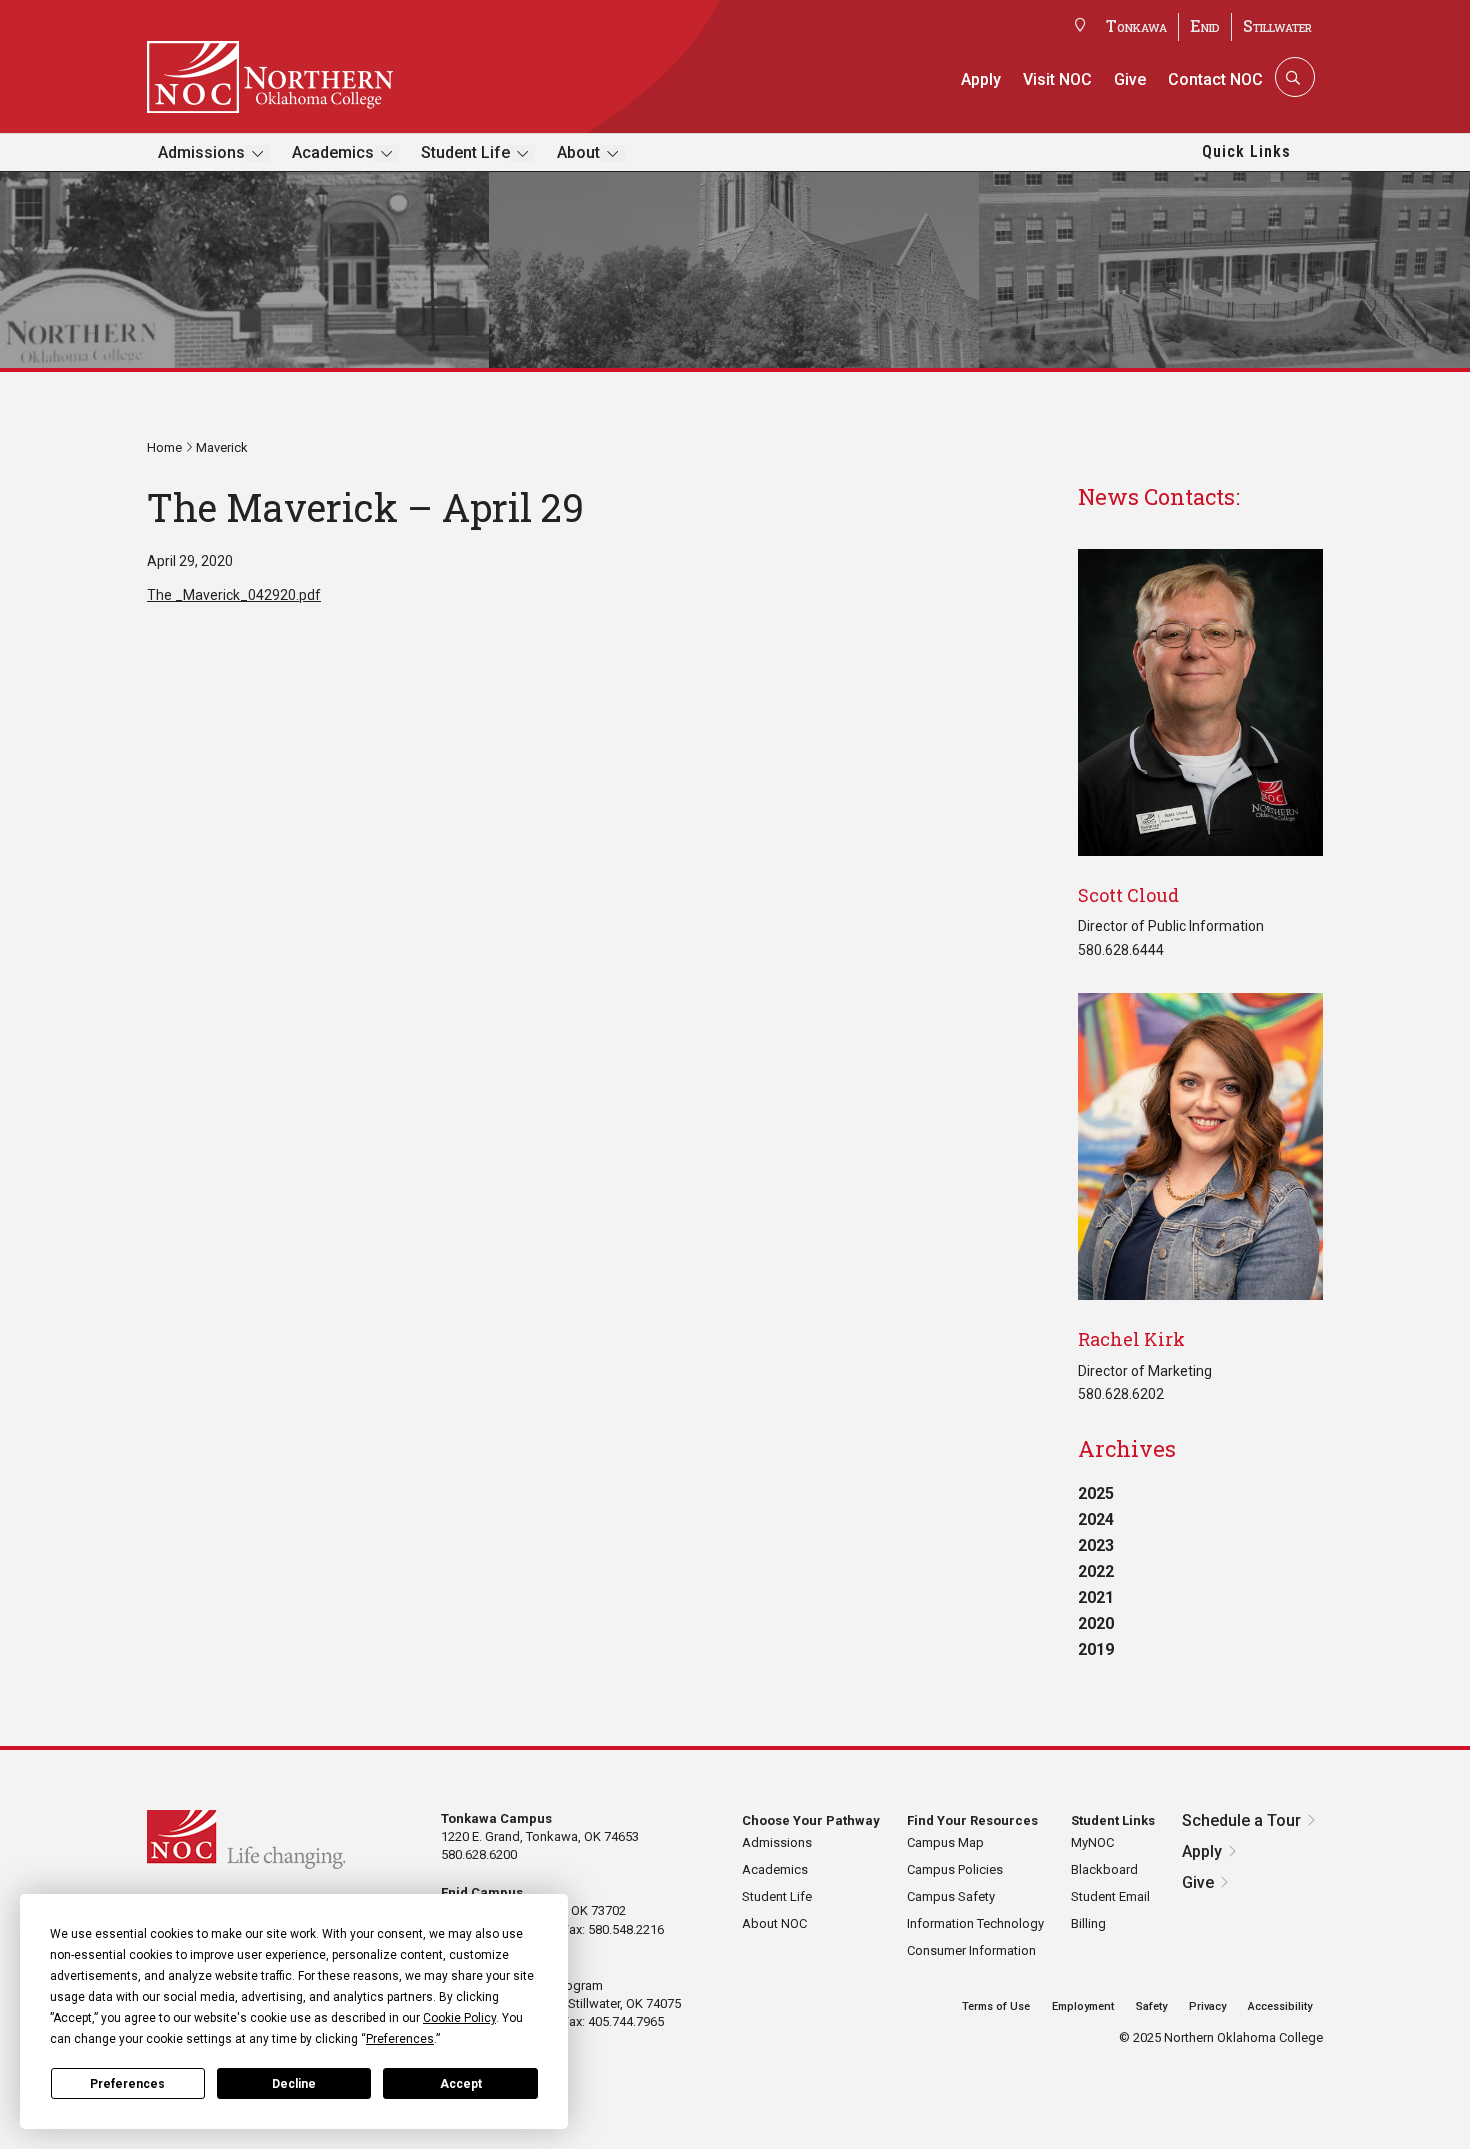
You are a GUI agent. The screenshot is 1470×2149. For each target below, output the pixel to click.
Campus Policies (955, 1869)
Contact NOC (1215, 79)
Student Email (1110, 1896)
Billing (1088, 1923)
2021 (1096, 1597)
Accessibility (1280, 2006)
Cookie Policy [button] (459, 2018)
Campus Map (945, 1842)
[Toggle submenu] (257, 153)
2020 (1096, 1623)
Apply (981, 79)
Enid (1205, 25)
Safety (1151, 2006)
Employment (1083, 2006)
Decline (294, 2084)
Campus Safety (951, 1896)
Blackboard (1104, 1869)
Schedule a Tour (1241, 1820)
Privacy (1207, 2006)
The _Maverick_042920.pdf (234, 595)
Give (1130, 79)
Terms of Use (996, 2006)
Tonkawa (1136, 25)
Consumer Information (971, 1950)
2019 (1096, 1649)
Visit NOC (1057, 79)
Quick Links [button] (1246, 151)
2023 (1096, 1545)
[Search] (1293, 77)
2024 (1096, 1519)
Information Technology (975, 1923)
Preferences (127, 2084)
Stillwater (1277, 25)
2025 (1096, 1493)
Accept (461, 2084)
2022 (1096, 1571)
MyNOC (1092, 1842)
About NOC (774, 1923)
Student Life (465, 152)
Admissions (201, 152)
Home (164, 447)
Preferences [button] (400, 2039)
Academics (333, 152)
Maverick (222, 447)
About (578, 152)
